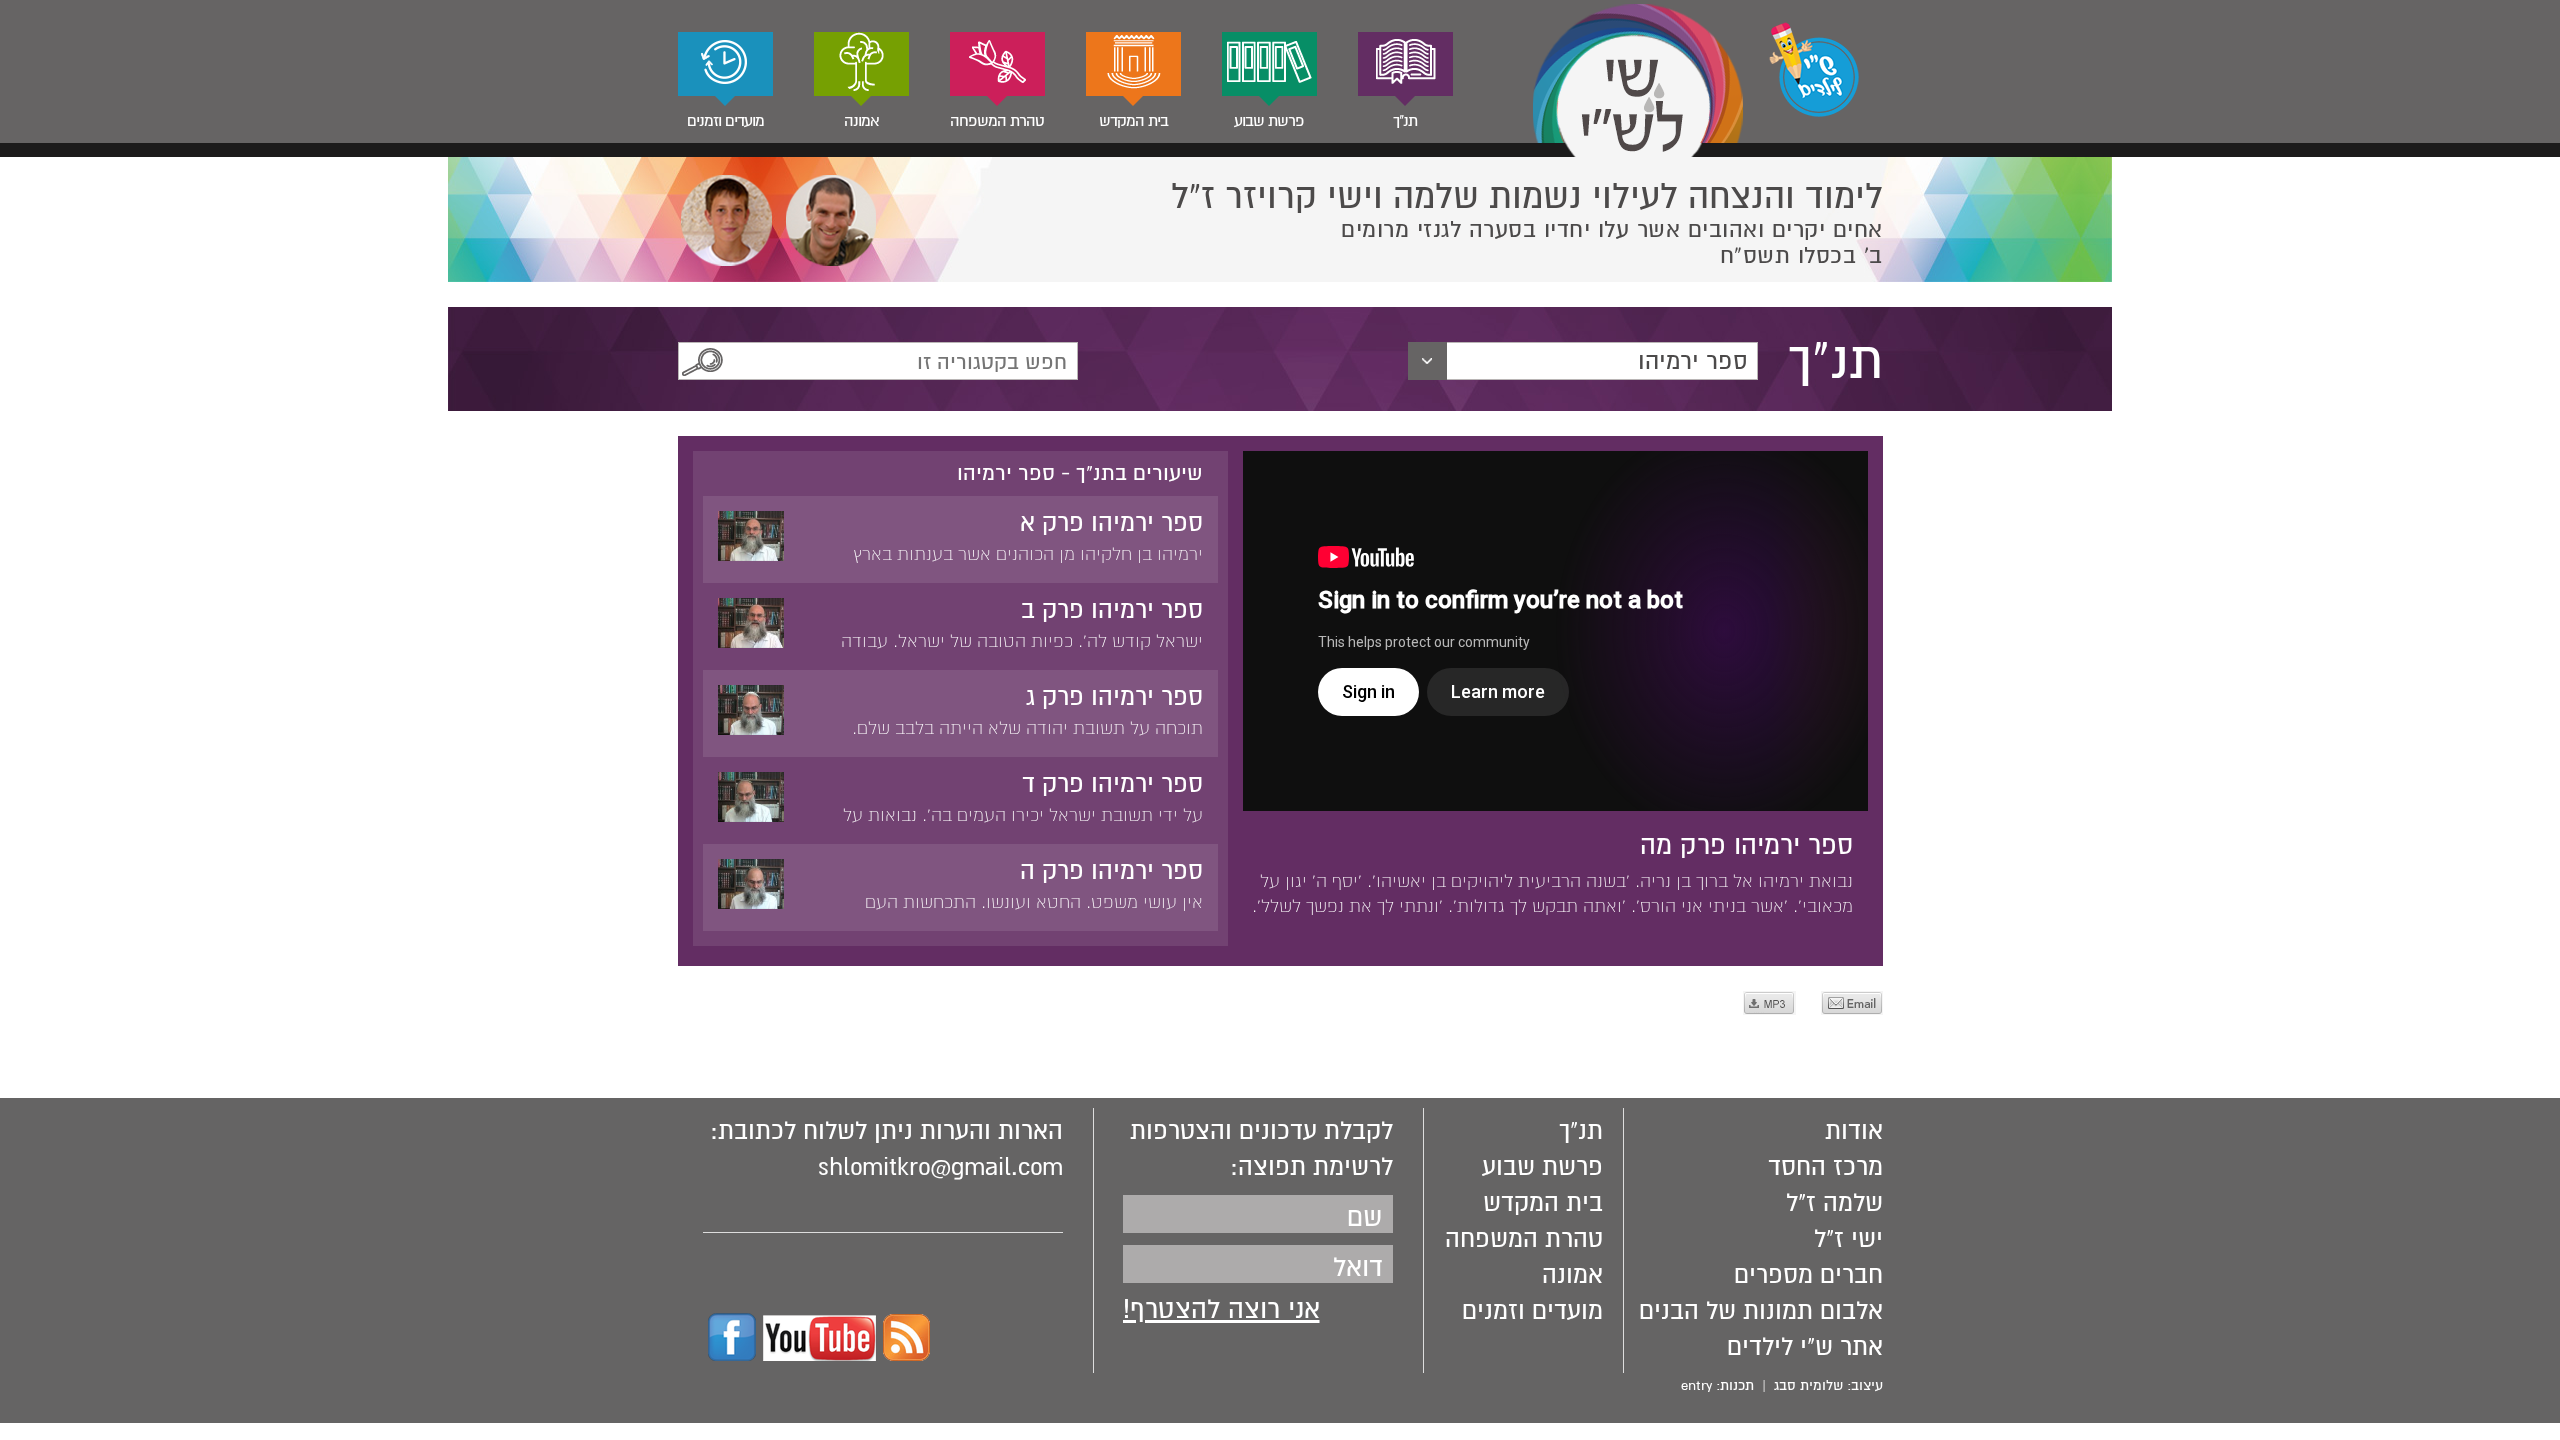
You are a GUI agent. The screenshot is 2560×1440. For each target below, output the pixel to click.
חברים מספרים (1808, 1275)
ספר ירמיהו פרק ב (1112, 610)
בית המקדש (1133, 121)
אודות (1854, 1131)
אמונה (861, 121)
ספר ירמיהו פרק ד (1112, 784)
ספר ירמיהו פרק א (1111, 523)
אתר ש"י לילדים (1805, 1347)
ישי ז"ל (1848, 1239)
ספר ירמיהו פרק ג (1114, 697)
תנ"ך (1405, 121)
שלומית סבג (1808, 1385)
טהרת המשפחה (997, 121)
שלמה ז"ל (1834, 1203)
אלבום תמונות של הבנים (1761, 1311)
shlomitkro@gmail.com (940, 1167)
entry (1696, 1385)
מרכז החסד (1825, 1167)
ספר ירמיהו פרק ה (1111, 871)
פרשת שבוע (1269, 121)
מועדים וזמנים (725, 121)
